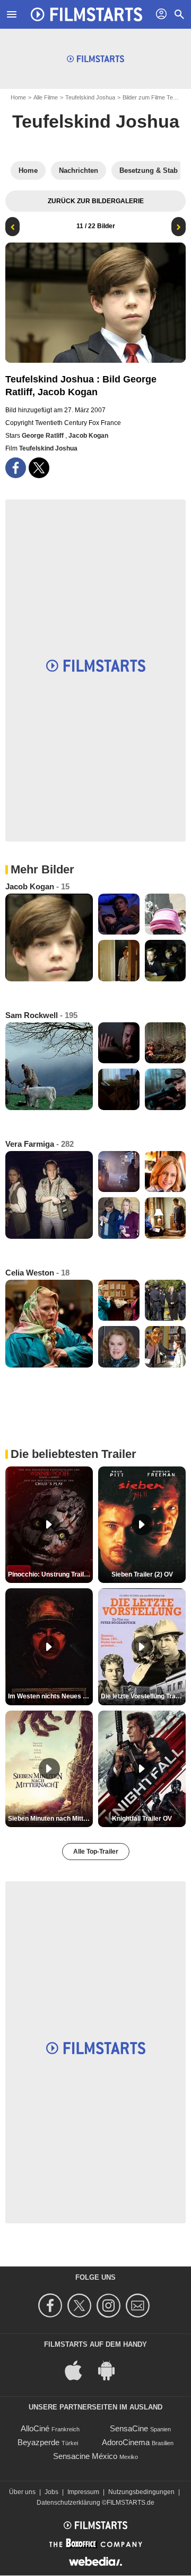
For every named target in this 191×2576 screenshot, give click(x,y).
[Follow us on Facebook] (52, 2306)
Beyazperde (38, 2442)
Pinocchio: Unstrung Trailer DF (50, 1574)
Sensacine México (85, 2456)
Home (18, 97)
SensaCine (129, 2428)
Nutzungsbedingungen (141, 2492)
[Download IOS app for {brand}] (79, 2370)
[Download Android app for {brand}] (112, 2370)
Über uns (22, 2492)
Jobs (51, 2492)
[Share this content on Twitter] (39, 468)
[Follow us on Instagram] (110, 2306)
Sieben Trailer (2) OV (142, 1574)
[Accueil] (86, 14)
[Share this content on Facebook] (16, 468)
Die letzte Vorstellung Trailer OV (143, 1696)
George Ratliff (44, 436)
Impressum (83, 2492)
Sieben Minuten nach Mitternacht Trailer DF (50, 1819)
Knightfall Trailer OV (142, 1819)
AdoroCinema (126, 2442)
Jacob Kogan (88, 436)
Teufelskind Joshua (90, 97)
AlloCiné (35, 2428)
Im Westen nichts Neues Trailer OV (50, 1696)
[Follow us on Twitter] (81, 2306)
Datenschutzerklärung (68, 2503)
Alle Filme (46, 97)
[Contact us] (139, 2306)
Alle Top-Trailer (96, 1852)
